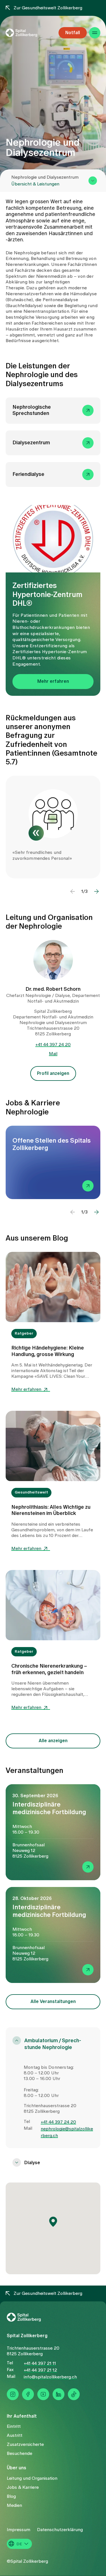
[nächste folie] (96, 891)
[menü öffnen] (95, 33)
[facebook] (28, 2394)
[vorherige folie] (73, 891)
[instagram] (13, 2394)
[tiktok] (74, 2394)
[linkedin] (59, 2394)
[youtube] (43, 2394)
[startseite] (29, 33)
